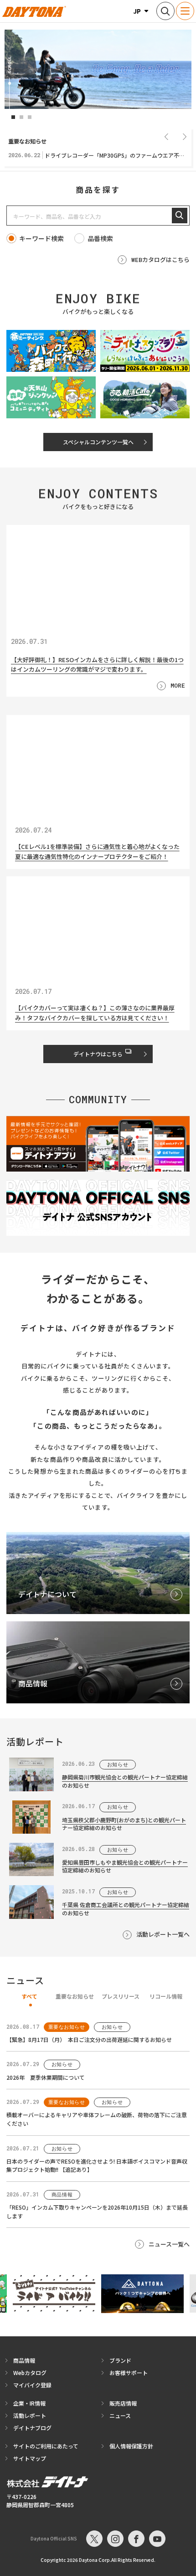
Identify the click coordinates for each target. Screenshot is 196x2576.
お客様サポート (129, 2373)
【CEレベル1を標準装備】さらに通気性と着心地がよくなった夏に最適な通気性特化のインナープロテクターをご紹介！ (97, 852)
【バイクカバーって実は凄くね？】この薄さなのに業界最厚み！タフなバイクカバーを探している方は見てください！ (95, 1013)
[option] (98, 69)
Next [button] (185, 136)
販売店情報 (123, 2403)
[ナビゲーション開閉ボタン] (185, 11)
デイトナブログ (32, 2428)
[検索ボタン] (165, 11)
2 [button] (21, 117)
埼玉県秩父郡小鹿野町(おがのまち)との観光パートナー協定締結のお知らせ (124, 1824)
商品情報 (24, 2360)
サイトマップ (30, 2458)
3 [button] (30, 117)
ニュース (120, 2415)
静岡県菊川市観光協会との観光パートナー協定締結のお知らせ (125, 1781)
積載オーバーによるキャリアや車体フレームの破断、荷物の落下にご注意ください (97, 2119)
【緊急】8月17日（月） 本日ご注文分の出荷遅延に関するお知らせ (89, 2039)
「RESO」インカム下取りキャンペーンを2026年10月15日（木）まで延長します (97, 2211)
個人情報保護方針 (131, 2446)
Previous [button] (166, 136)
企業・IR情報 (29, 2403)
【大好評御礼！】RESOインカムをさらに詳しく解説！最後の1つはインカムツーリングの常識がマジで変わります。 (97, 664)
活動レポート (30, 2415)
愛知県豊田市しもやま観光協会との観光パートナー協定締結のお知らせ (125, 1866)
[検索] (180, 216)
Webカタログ (30, 2373)
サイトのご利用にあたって (46, 2446)
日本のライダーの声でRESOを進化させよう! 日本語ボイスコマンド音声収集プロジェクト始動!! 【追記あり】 (97, 2165)
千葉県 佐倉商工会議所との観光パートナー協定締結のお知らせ (126, 1908)
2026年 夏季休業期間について (46, 2077)
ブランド (120, 2360)
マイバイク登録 (32, 2385)
